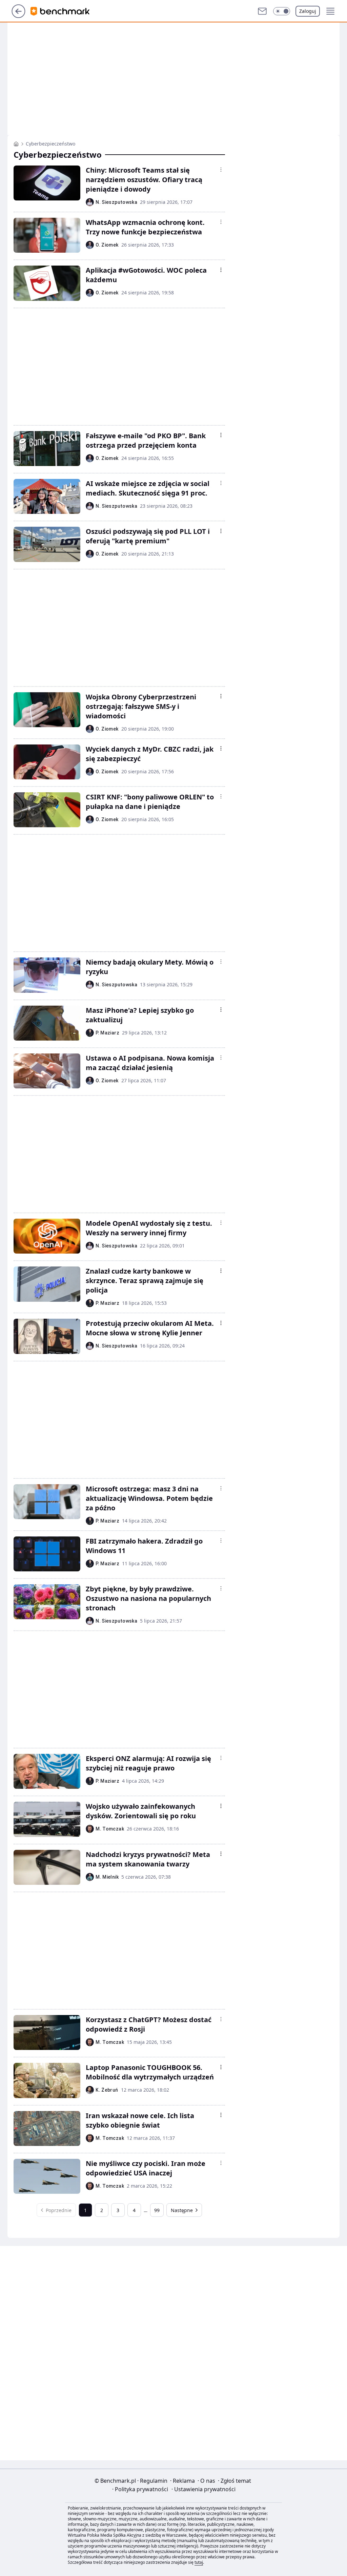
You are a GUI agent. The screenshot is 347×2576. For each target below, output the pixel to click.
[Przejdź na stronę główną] (18, 16)
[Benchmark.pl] (16, 144)
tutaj (199, 2562)
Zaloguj (308, 11)
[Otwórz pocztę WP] (262, 11)
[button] (282, 11)
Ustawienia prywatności (203, 2489)
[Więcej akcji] (221, 170)
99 (157, 2210)
